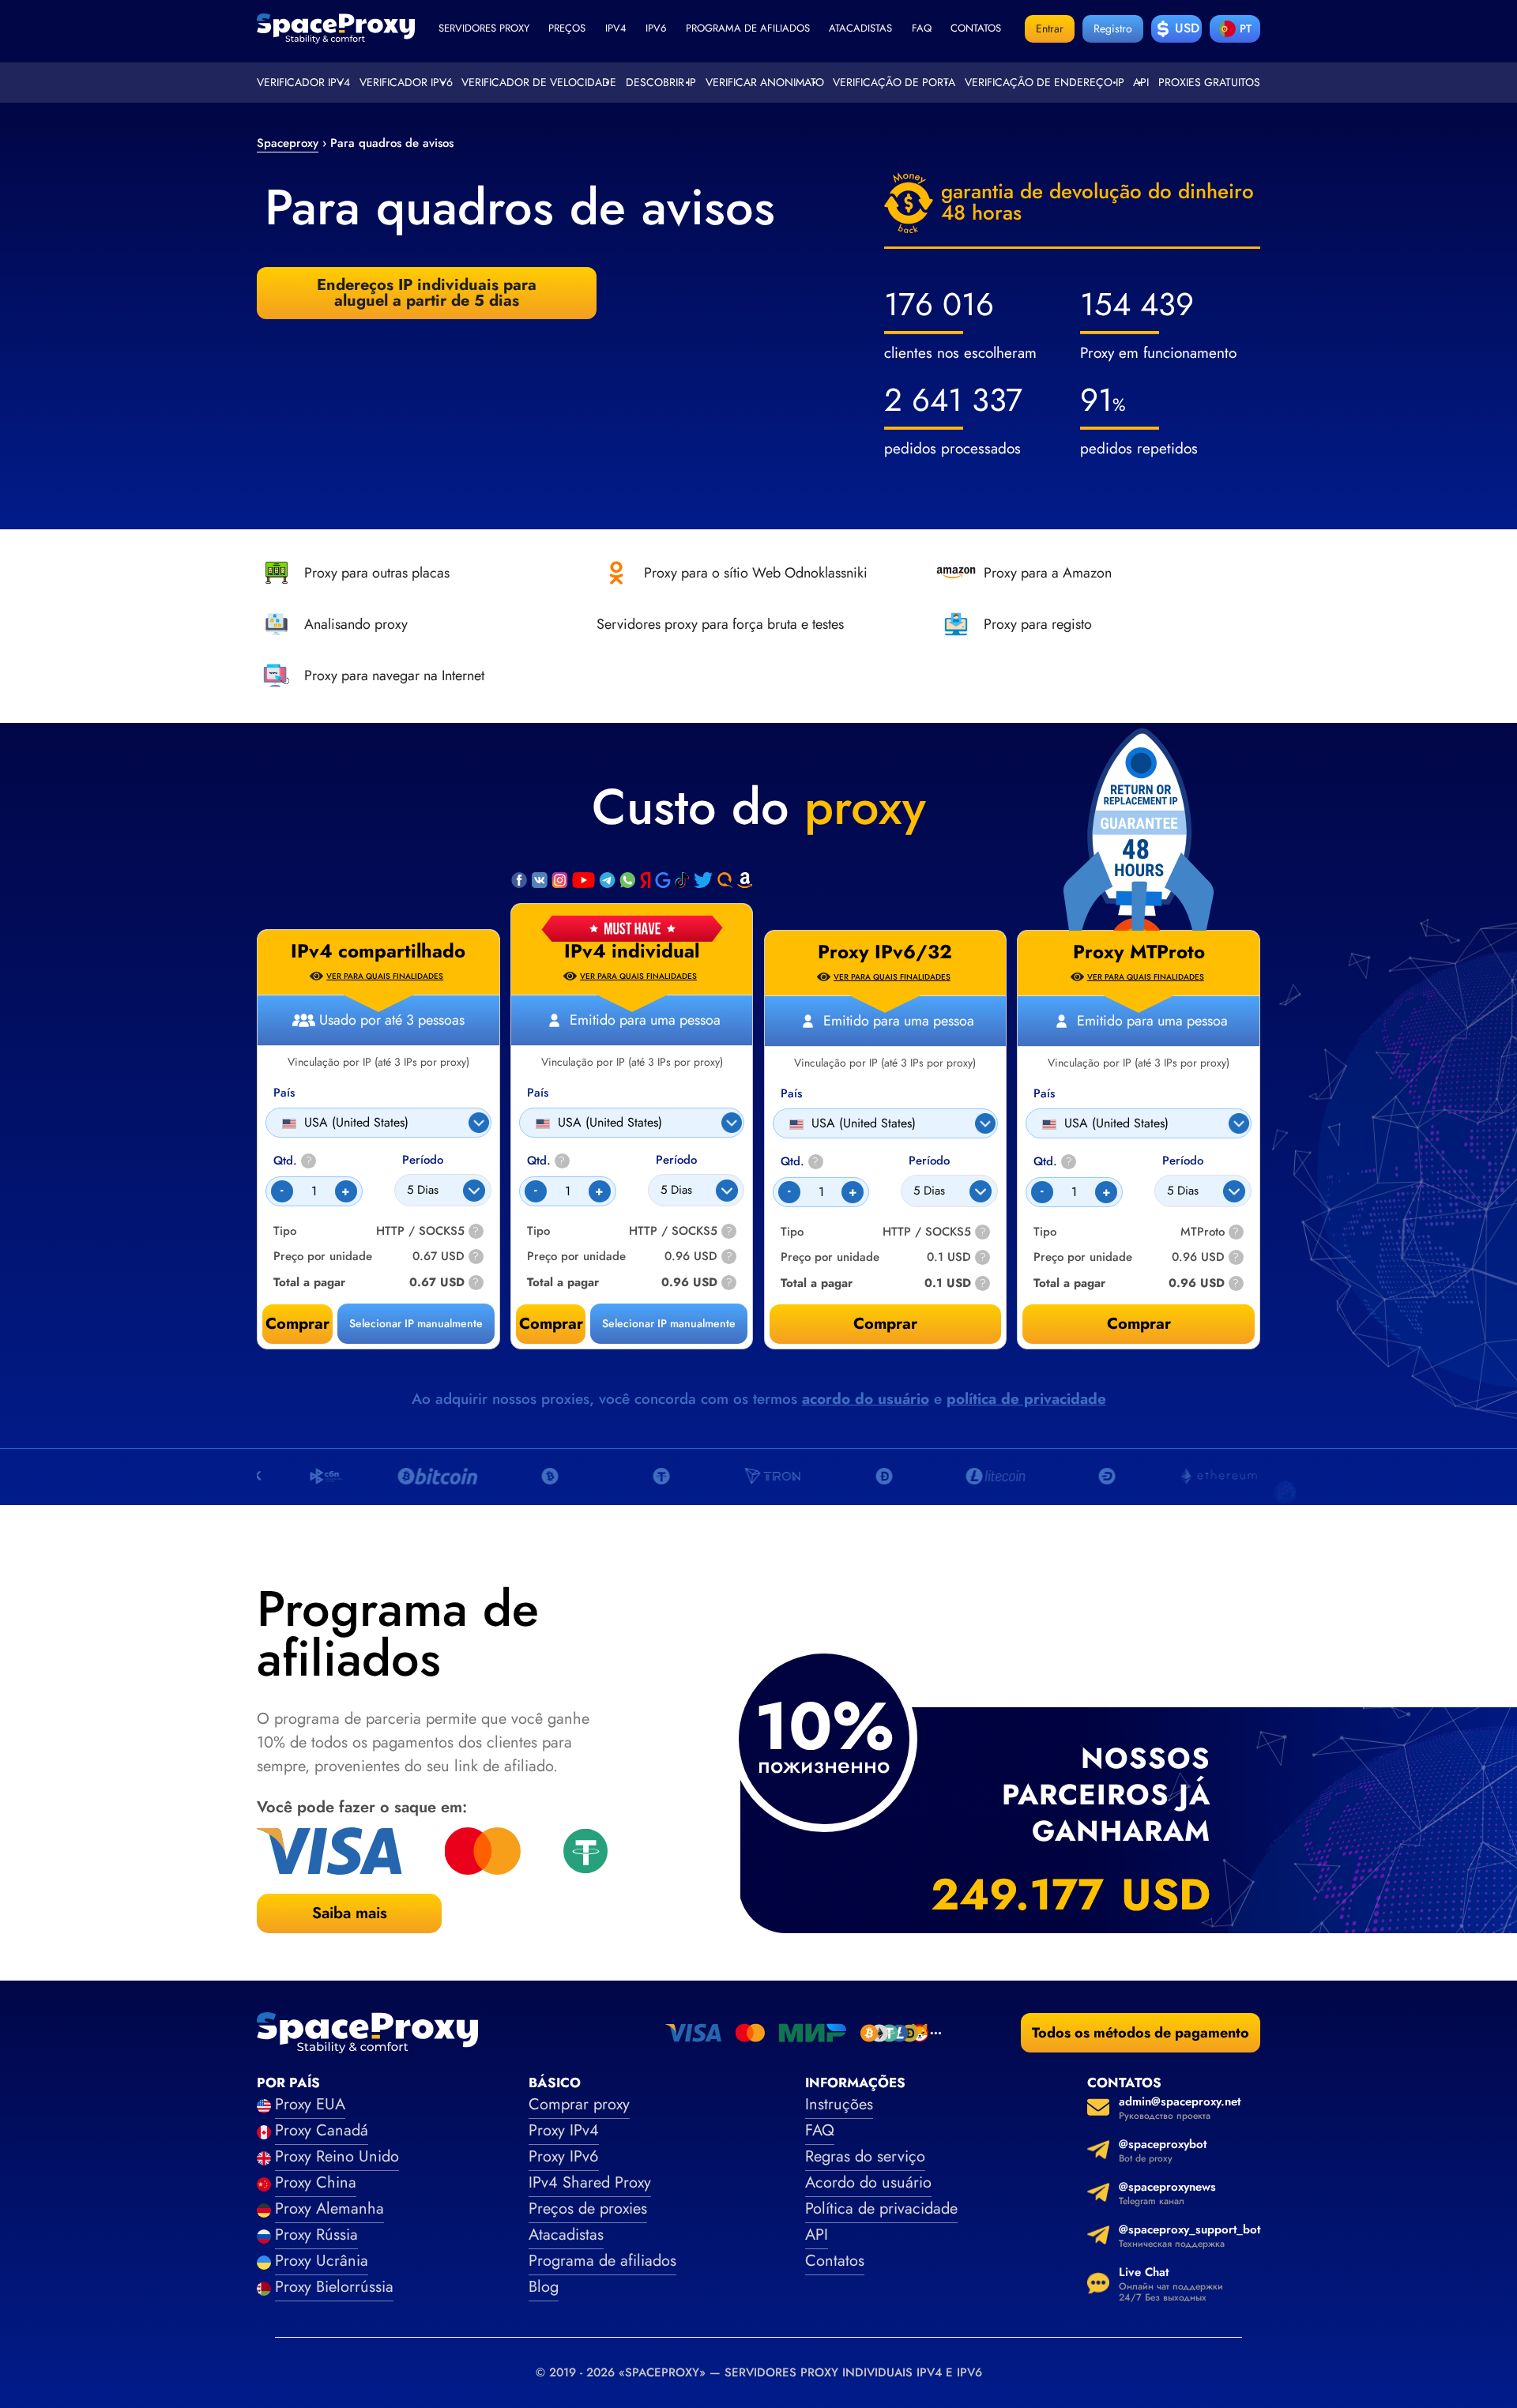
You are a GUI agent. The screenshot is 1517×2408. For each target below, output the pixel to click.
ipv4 (616, 28)
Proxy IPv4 (564, 2130)
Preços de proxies (588, 2209)
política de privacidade (1026, 1399)
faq (922, 28)
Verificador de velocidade (539, 82)
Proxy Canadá (322, 2130)
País (538, 1093)
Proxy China (316, 2182)
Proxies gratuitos (1209, 82)
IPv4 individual (632, 951)
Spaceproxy (288, 143)
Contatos (976, 28)
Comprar (551, 1324)
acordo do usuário (866, 1399)
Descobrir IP (661, 82)
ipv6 (656, 28)
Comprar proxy (579, 2104)
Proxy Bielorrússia (334, 2287)
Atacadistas (860, 28)
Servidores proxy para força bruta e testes (720, 624)
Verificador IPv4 (303, 82)
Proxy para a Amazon (1048, 573)
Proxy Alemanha (329, 2209)
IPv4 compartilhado (378, 951)
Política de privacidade (881, 2209)
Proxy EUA (310, 2104)
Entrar (1050, 28)
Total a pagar (563, 1283)
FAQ (820, 2130)
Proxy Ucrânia (322, 2261)
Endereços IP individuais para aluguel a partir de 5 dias (427, 293)
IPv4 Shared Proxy (590, 2182)
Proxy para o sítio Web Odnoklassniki (756, 573)
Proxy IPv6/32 (885, 952)
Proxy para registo (1038, 624)
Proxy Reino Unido (337, 2156)
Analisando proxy (356, 624)
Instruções (839, 2104)
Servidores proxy (484, 28)
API (1141, 82)
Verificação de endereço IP (1045, 82)
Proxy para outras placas (377, 573)
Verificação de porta (894, 82)
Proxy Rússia (316, 2235)
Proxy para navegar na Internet (394, 675)
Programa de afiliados (748, 28)
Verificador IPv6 (406, 82)
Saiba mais (350, 1913)
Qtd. (546, 1161)
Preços (567, 28)
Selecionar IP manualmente (669, 1323)
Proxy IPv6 (564, 2156)
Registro (1113, 28)
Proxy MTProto (1139, 952)
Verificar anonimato (765, 82)
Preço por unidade (576, 1257)
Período (676, 1160)
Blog (544, 2287)
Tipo (538, 1231)
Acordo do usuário (868, 2182)
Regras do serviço (865, 2156)
